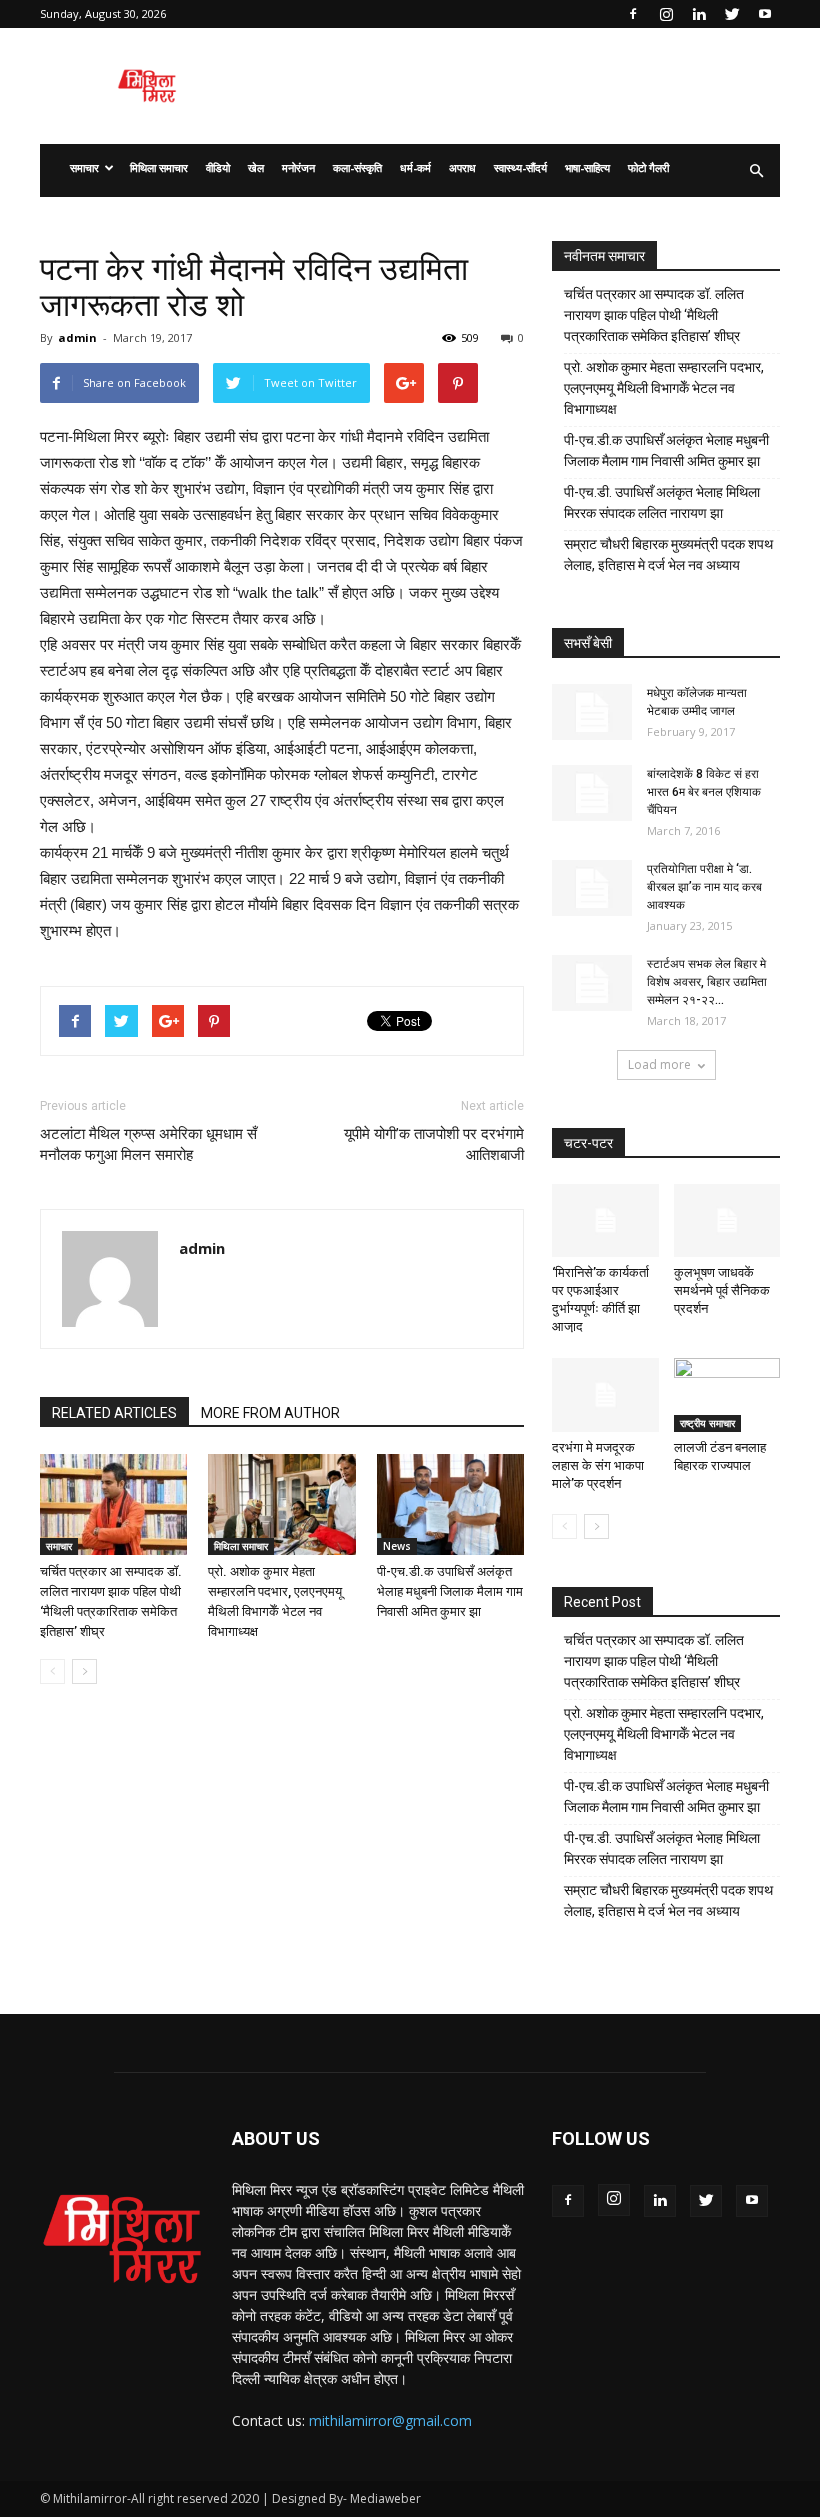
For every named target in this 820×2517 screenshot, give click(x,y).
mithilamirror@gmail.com (390, 2420)
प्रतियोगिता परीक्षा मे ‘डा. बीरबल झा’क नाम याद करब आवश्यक (704, 887)
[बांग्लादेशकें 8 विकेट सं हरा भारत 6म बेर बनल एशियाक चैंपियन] (592, 793)
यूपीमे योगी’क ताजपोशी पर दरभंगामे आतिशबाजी (434, 1144)
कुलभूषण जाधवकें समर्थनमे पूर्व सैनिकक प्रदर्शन (722, 1290)
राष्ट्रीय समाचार (707, 1423)
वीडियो (218, 167)
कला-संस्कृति (357, 167)
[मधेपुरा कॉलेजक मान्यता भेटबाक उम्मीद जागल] (592, 712)
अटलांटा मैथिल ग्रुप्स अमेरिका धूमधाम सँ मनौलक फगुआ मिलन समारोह (148, 1144)
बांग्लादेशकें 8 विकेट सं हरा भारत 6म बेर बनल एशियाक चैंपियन (704, 792)
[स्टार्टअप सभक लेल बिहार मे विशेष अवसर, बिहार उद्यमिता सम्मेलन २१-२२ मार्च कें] (592, 983)
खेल (256, 167)
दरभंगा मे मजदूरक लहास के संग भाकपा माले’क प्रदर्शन (598, 1465)
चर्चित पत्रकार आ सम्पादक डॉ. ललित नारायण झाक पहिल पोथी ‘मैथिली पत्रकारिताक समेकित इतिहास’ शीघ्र (654, 315)
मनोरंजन (298, 167)
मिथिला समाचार (159, 167)
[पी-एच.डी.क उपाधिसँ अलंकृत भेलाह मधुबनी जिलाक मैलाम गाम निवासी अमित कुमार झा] (450, 1504)
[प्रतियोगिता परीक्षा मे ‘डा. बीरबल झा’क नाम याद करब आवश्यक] (592, 888)
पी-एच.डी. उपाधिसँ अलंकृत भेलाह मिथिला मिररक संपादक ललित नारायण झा (662, 502)
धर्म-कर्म (415, 167)
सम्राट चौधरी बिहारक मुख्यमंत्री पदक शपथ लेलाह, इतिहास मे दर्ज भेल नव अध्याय (668, 554)
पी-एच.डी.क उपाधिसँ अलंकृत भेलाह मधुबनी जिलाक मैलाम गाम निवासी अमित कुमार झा (450, 1591)
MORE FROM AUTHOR (270, 1413)
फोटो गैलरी (648, 167)
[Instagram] (666, 14)
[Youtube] (765, 14)
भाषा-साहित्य (587, 167)
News (397, 1546)
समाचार (84, 167)
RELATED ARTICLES (114, 1413)
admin (77, 337)
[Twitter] (732, 14)
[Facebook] (633, 14)
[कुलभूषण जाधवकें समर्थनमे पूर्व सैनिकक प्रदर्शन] (727, 1220)
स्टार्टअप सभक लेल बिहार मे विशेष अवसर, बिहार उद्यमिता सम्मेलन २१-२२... (707, 982)
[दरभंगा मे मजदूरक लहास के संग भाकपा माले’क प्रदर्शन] (605, 1394)
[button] (756, 171)
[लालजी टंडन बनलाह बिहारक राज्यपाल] (727, 1394)
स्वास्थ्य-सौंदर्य (520, 167)
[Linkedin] (699, 14)
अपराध (462, 167)
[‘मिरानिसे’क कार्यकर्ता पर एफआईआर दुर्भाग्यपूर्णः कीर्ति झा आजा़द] (605, 1220)
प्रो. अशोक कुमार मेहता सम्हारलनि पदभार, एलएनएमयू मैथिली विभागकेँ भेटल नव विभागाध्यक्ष (664, 388)
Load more (659, 1064)
